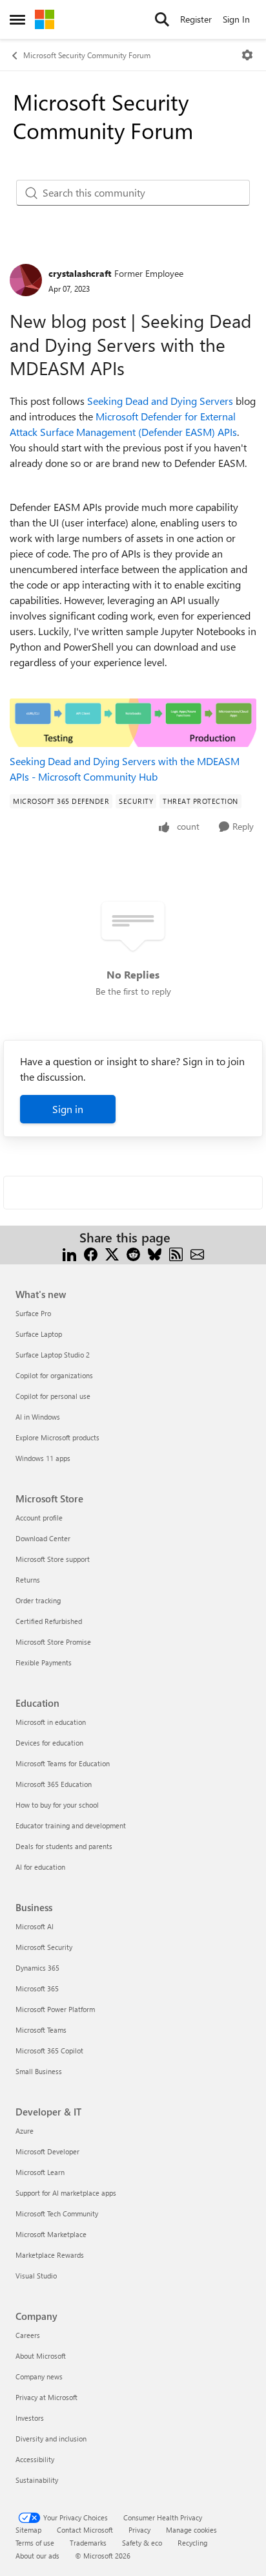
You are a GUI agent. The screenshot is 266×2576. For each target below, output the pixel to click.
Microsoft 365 (37, 1988)
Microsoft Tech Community (57, 2213)
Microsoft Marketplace (51, 2234)
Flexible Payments (44, 1662)
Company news (39, 2376)
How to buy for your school (57, 1805)
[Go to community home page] (45, 19)
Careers (28, 2335)
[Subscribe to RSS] (176, 1253)
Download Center (43, 1538)
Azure (25, 2131)
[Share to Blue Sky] (155, 1253)
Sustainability (37, 2480)
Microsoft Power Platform (55, 2009)
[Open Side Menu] (17, 19)
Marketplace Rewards (50, 2255)
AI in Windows (38, 1417)
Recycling (192, 2543)
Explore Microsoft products (57, 1437)
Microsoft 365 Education (54, 1784)
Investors (30, 2418)
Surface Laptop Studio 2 (53, 1355)
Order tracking (38, 1600)
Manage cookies (191, 2530)
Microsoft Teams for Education (63, 1763)
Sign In (236, 19)
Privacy (139, 2530)
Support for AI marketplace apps (66, 2193)
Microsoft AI (35, 1926)
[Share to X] (112, 1253)
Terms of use (35, 2543)
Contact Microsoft (85, 2530)
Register (196, 19)
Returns (28, 1580)
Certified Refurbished (49, 1621)
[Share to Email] (197, 1253)
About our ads (37, 2556)
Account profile (39, 1518)
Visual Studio (36, 2276)
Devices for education (49, 1743)
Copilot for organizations (54, 1375)
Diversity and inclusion (51, 2439)
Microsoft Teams (41, 2030)
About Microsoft (41, 2356)
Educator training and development (71, 1825)
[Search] (162, 19)
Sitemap (28, 2530)
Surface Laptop (39, 1334)
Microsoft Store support (53, 1559)
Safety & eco (142, 2543)
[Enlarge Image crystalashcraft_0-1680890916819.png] (133, 723)
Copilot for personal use (53, 1396)
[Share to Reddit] (133, 1253)
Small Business (39, 2071)
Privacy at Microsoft (46, 2397)
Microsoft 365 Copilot (49, 2051)
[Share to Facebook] (91, 1253)
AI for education (40, 1867)
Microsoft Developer (47, 2151)
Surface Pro (33, 1313)
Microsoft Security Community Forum (87, 55)
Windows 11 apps (43, 1458)
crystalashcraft (80, 273)
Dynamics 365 (37, 1968)
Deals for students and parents (64, 1846)
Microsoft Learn (40, 2172)
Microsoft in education (51, 1722)
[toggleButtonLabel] (247, 55)
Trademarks (88, 2543)
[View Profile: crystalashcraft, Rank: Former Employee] (26, 280)
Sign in (68, 1109)
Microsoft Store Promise (53, 1642)
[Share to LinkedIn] (69, 1253)
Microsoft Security (44, 1947)
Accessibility (35, 2459)
